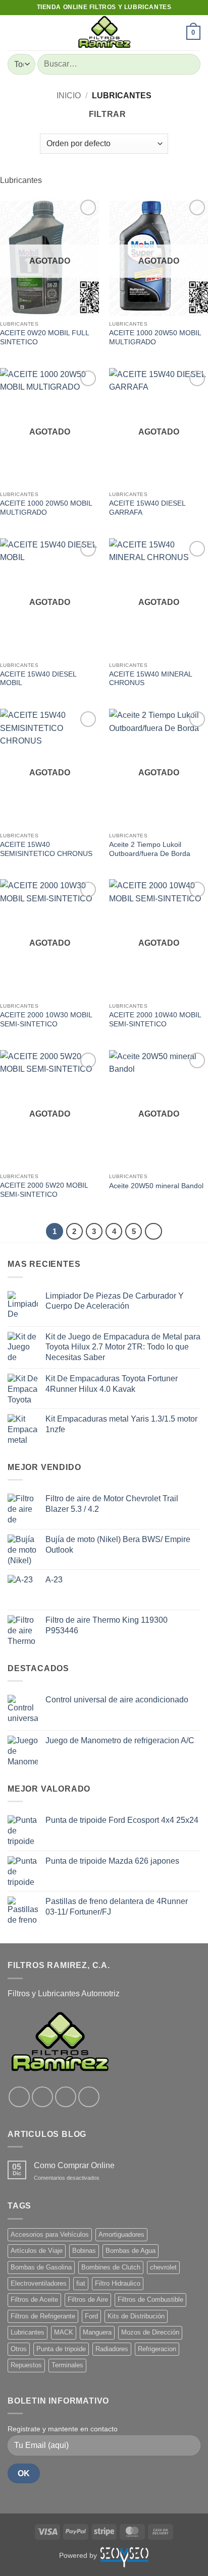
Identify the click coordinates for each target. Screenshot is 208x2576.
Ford (91, 2316)
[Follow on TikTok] (66, 2097)
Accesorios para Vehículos (50, 2234)
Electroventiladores (39, 2283)
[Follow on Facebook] (19, 2097)
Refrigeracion (157, 2349)
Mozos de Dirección (150, 2332)
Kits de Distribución (136, 2316)
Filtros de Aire (88, 2299)
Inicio (69, 96)
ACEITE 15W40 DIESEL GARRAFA (147, 508)
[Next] (153, 1232)
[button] (14, 33)
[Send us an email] (89, 2097)
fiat (81, 2283)
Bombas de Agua (131, 2251)
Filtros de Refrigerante (43, 2316)
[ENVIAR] (189, 64)
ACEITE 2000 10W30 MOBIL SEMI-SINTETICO (46, 1020)
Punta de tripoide (61, 2349)
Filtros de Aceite (34, 2299)
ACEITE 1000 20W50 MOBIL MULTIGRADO (155, 338)
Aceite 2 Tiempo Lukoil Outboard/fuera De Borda (150, 849)
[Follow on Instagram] (42, 2097)
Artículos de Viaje (37, 2251)
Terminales (67, 2365)
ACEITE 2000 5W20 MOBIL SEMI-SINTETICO (44, 1190)
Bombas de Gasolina (41, 2267)
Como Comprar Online (74, 2165)
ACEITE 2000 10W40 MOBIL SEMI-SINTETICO (155, 1020)
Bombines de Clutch (111, 2267)
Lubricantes (28, 2332)
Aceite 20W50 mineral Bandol (156, 1186)
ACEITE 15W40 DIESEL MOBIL (38, 679)
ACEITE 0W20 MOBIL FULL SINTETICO (44, 338)
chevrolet (163, 2267)
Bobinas (84, 2251)
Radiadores (112, 2349)
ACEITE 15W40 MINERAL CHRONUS (150, 679)
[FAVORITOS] (174, 33)
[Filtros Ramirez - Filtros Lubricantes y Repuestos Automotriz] (104, 33)
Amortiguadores (121, 2234)
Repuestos (26, 2365)
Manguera (97, 2332)
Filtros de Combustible (150, 2299)
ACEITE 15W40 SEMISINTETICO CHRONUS (46, 849)
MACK (64, 2332)
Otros (19, 2349)
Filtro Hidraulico (118, 2283)
